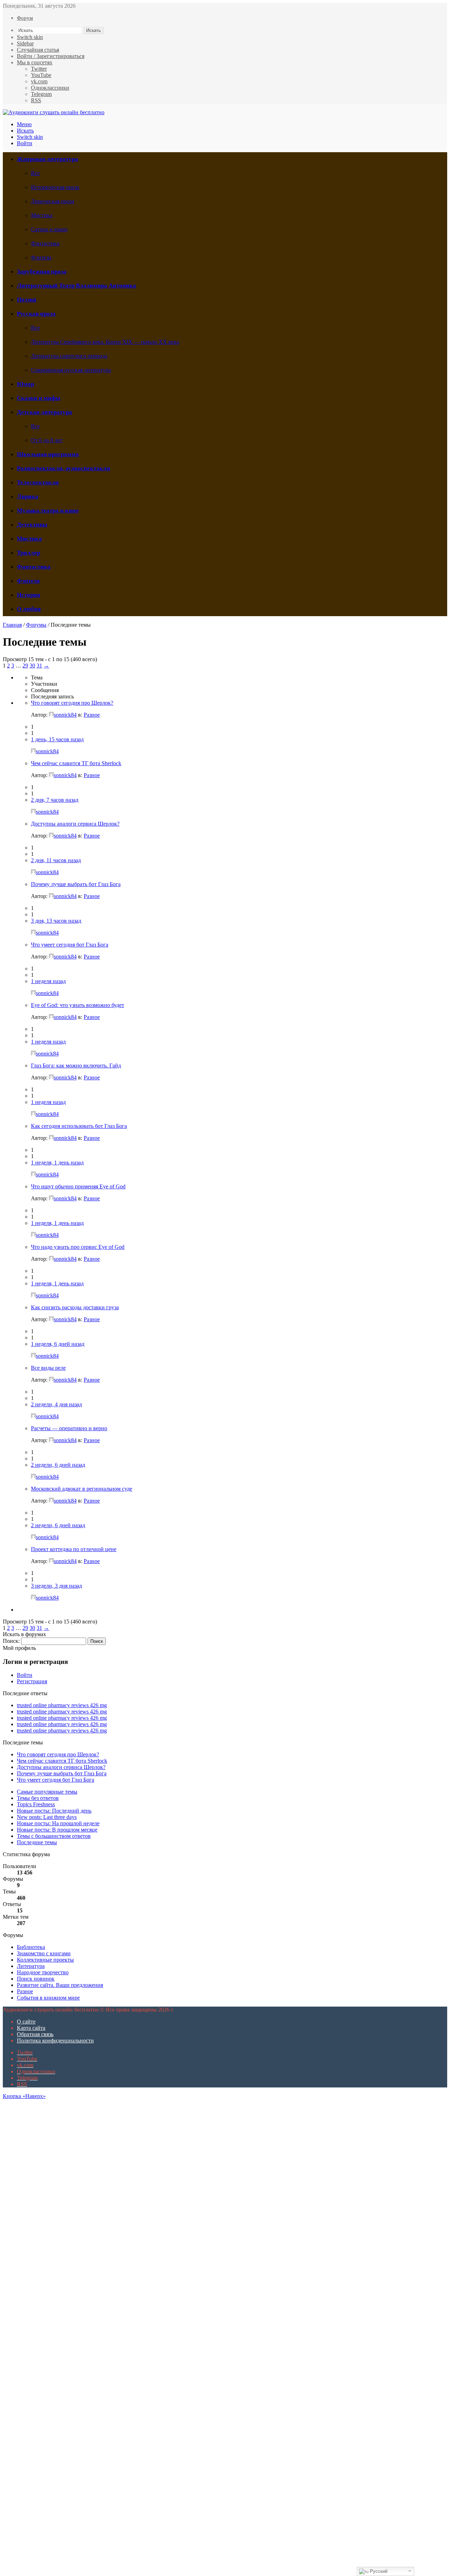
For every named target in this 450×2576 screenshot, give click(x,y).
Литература (31, 1966)
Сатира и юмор (49, 229)
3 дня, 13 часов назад (56, 921)
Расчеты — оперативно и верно (69, 1428)
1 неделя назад (48, 981)
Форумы (36, 625)
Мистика (42, 215)
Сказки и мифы (38, 398)
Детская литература (44, 412)
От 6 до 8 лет (47, 440)
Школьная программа (48, 454)
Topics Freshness (36, 1804)
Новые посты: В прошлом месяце (57, 1830)
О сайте (26, 2022)
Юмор (25, 384)
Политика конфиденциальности (55, 2041)
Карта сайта (31, 2028)
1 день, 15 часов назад (57, 739)
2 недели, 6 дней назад (58, 1465)
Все (35, 173)
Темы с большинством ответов (54, 1836)
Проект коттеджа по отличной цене (74, 1549)
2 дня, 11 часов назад (56, 860)
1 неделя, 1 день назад (57, 1163)
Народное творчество (43, 1972)
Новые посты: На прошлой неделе (58, 1823)
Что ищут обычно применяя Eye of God (78, 1186)
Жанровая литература (47, 159)
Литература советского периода (69, 356)
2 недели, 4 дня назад (56, 1404)
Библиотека (31, 1947)
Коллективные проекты (45, 1960)
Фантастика (45, 243)
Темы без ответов (38, 1798)
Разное (92, 715)
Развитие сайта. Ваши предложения (60, 1985)
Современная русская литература (71, 370)
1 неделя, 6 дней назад (58, 1344)
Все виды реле (48, 1368)
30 (32, 666)
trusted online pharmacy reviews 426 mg (62, 1705)
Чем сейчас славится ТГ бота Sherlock (76, 763)
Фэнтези (41, 257)
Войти (25, 1675)
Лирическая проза (53, 201)
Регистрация (32, 1681)
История (28, 595)
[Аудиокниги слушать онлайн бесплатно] (54, 112)
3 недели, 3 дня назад (56, 1586)
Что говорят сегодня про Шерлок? (72, 703)
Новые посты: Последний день (54, 1811)
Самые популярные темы (47, 1792)
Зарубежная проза (42, 272)
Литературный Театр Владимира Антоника (76, 286)
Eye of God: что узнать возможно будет (78, 1005)
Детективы (32, 525)
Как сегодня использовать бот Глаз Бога (79, 1126)
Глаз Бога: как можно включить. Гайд (76, 1066)
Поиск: (11, 1641)
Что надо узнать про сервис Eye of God (78, 1247)
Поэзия (27, 300)
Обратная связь (35, 2034)
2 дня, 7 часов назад (55, 800)
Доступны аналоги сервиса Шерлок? (75, 824)
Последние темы (37, 1842)
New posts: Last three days (47, 1817)
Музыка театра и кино (48, 511)
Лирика (28, 496)
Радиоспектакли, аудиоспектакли (63, 468)
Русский (378, 2571)
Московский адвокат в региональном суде (82, 1489)
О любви (29, 609)
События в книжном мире (48, 1998)
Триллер (28, 553)
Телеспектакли (38, 482)
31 (39, 666)
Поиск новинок (36, 1979)
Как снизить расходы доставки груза (75, 1307)
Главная (12, 625)
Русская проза (36, 314)
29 (25, 666)
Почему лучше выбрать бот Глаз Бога (76, 884)
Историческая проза (55, 187)
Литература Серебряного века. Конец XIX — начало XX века (105, 342)
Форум (25, 18)
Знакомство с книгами (44, 1953)
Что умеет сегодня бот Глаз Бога (70, 945)
